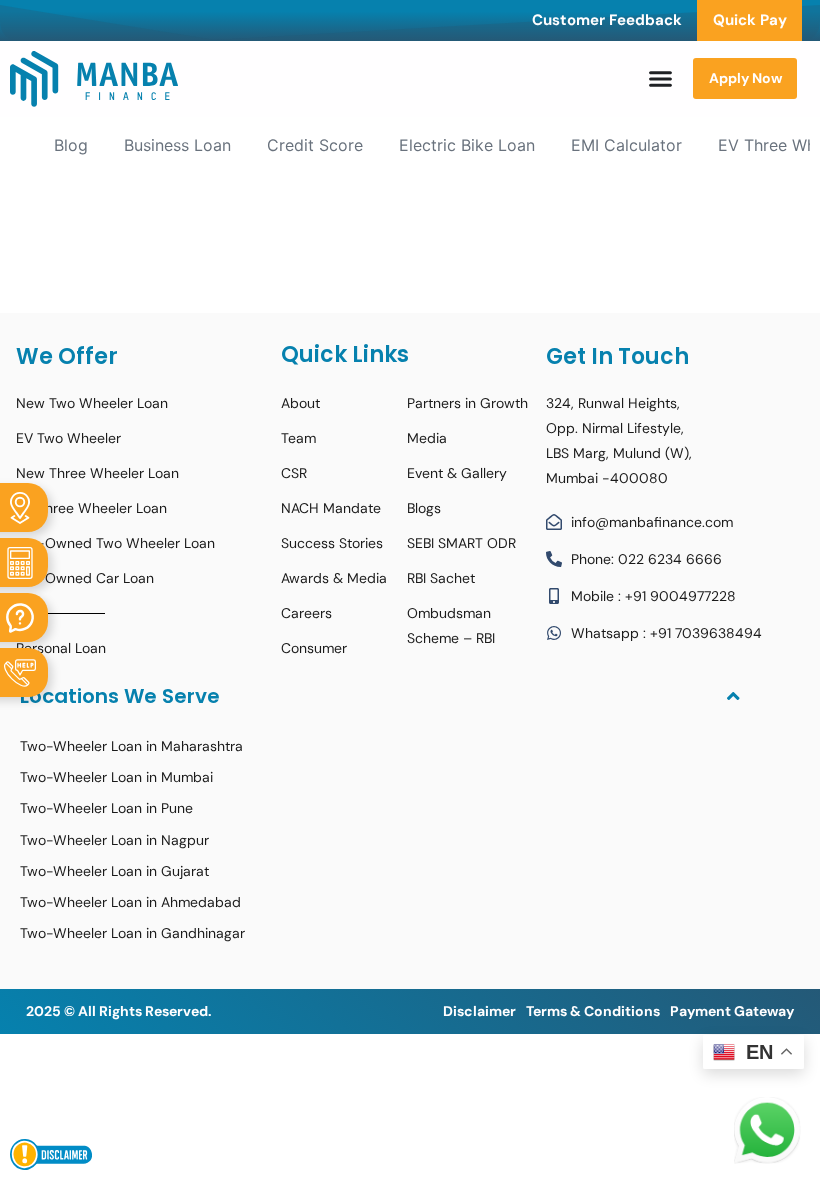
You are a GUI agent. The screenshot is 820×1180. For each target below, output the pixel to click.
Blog (71, 145)
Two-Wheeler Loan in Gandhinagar (132, 933)
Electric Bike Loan (467, 145)
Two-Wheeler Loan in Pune (106, 808)
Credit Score (315, 145)
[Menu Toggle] (660, 78)
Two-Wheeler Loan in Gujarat (114, 871)
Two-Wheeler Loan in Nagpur (114, 840)
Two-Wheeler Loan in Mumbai (116, 777)
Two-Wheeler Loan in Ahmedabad (130, 902)
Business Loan (177, 145)
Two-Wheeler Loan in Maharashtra (131, 746)
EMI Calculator (626, 145)
